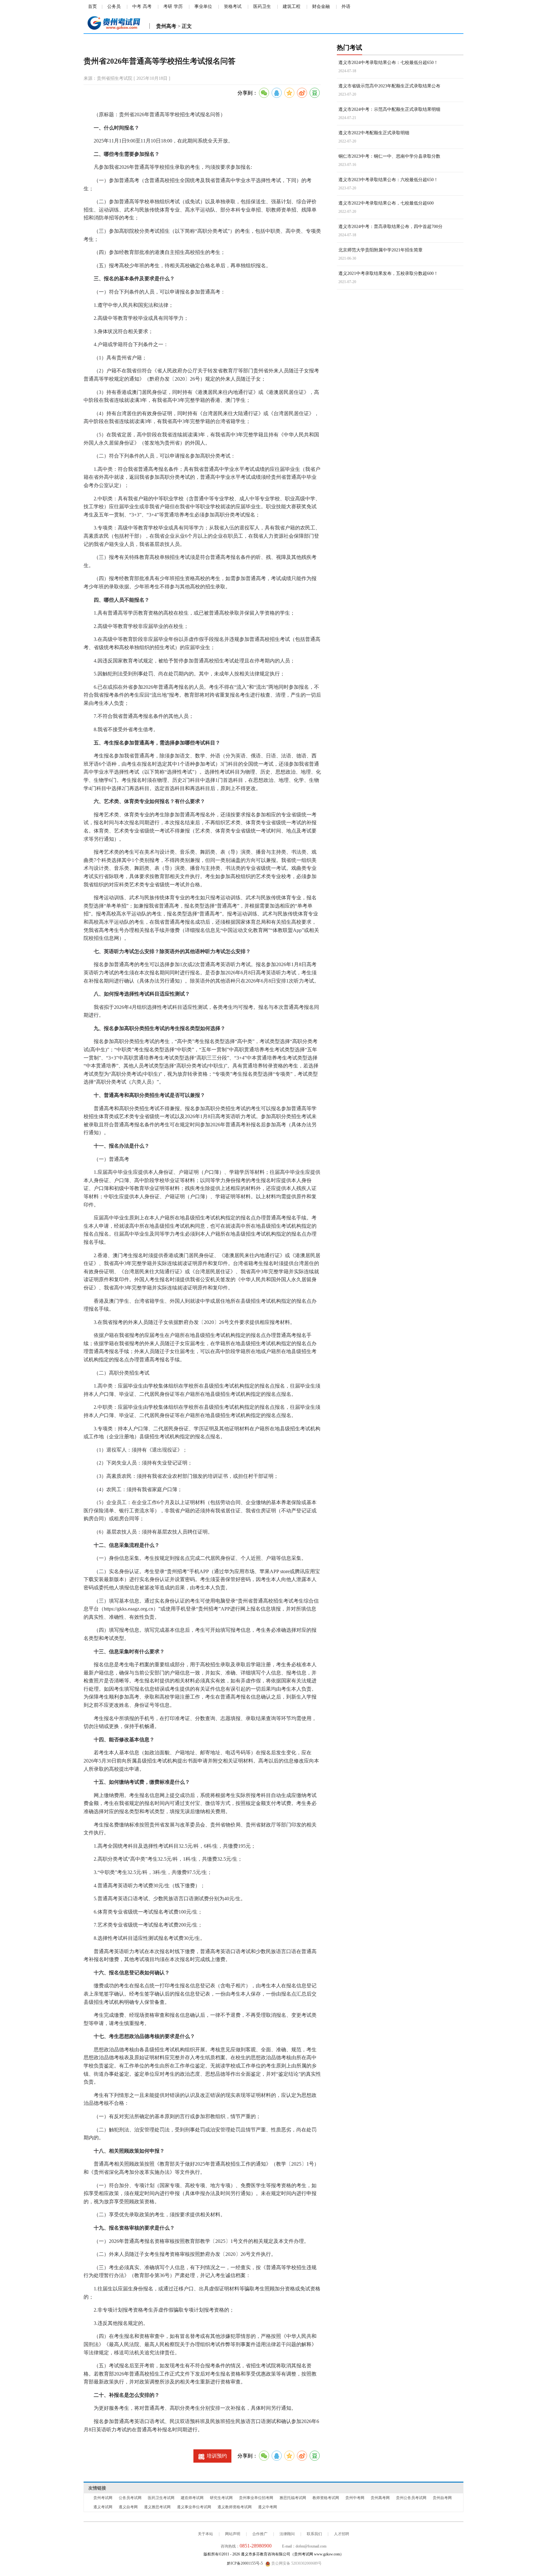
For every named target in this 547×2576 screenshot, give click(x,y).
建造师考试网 (192, 2498)
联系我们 (314, 2534)
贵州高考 (166, 26)
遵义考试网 (103, 2507)
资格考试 (233, 6)
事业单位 (203, 6)
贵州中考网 (355, 2498)
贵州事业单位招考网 (256, 2498)
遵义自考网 (128, 2507)
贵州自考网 (442, 2498)
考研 (168, 6)
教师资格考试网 (326, 2498)
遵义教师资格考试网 (235, 2507)
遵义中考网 (267, 2507)
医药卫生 (262, 6)
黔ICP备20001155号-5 (245, 2563)
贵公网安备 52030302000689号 (296, 2563)
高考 (147, 6)
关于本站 (205, 2534)
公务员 (114, 6)
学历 (178, 6)
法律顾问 (287, 2534)
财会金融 (321, 6)
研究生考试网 (221, 2498)
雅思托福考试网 (293, 2498)
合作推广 (260, 2534)
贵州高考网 (380, 2498)
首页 (92, 6)
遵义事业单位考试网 (194, 2507)
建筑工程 (292, 6)
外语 (346, 6)
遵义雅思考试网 (157, 2507)
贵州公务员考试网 (411, 2498)
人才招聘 (342, 2534)
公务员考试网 (130, 2498)
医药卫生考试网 (161, 2498)
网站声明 (233, 2534)
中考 (137, 6)
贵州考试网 (103, 2498)
